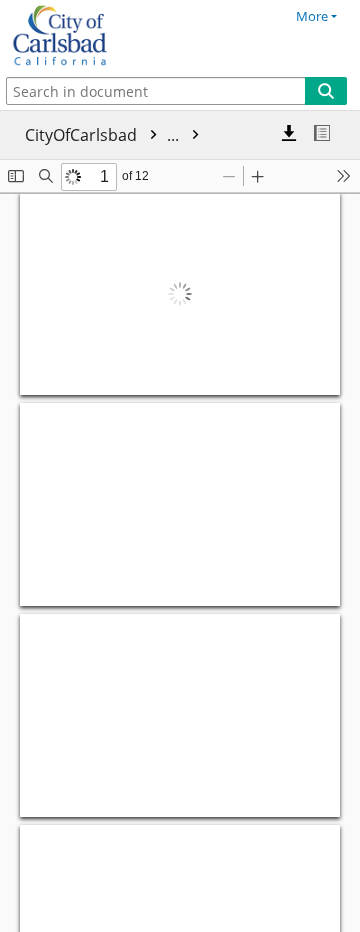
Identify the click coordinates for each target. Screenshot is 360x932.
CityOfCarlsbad (104, 135)
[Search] (326, 91)
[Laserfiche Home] (85, 36)
